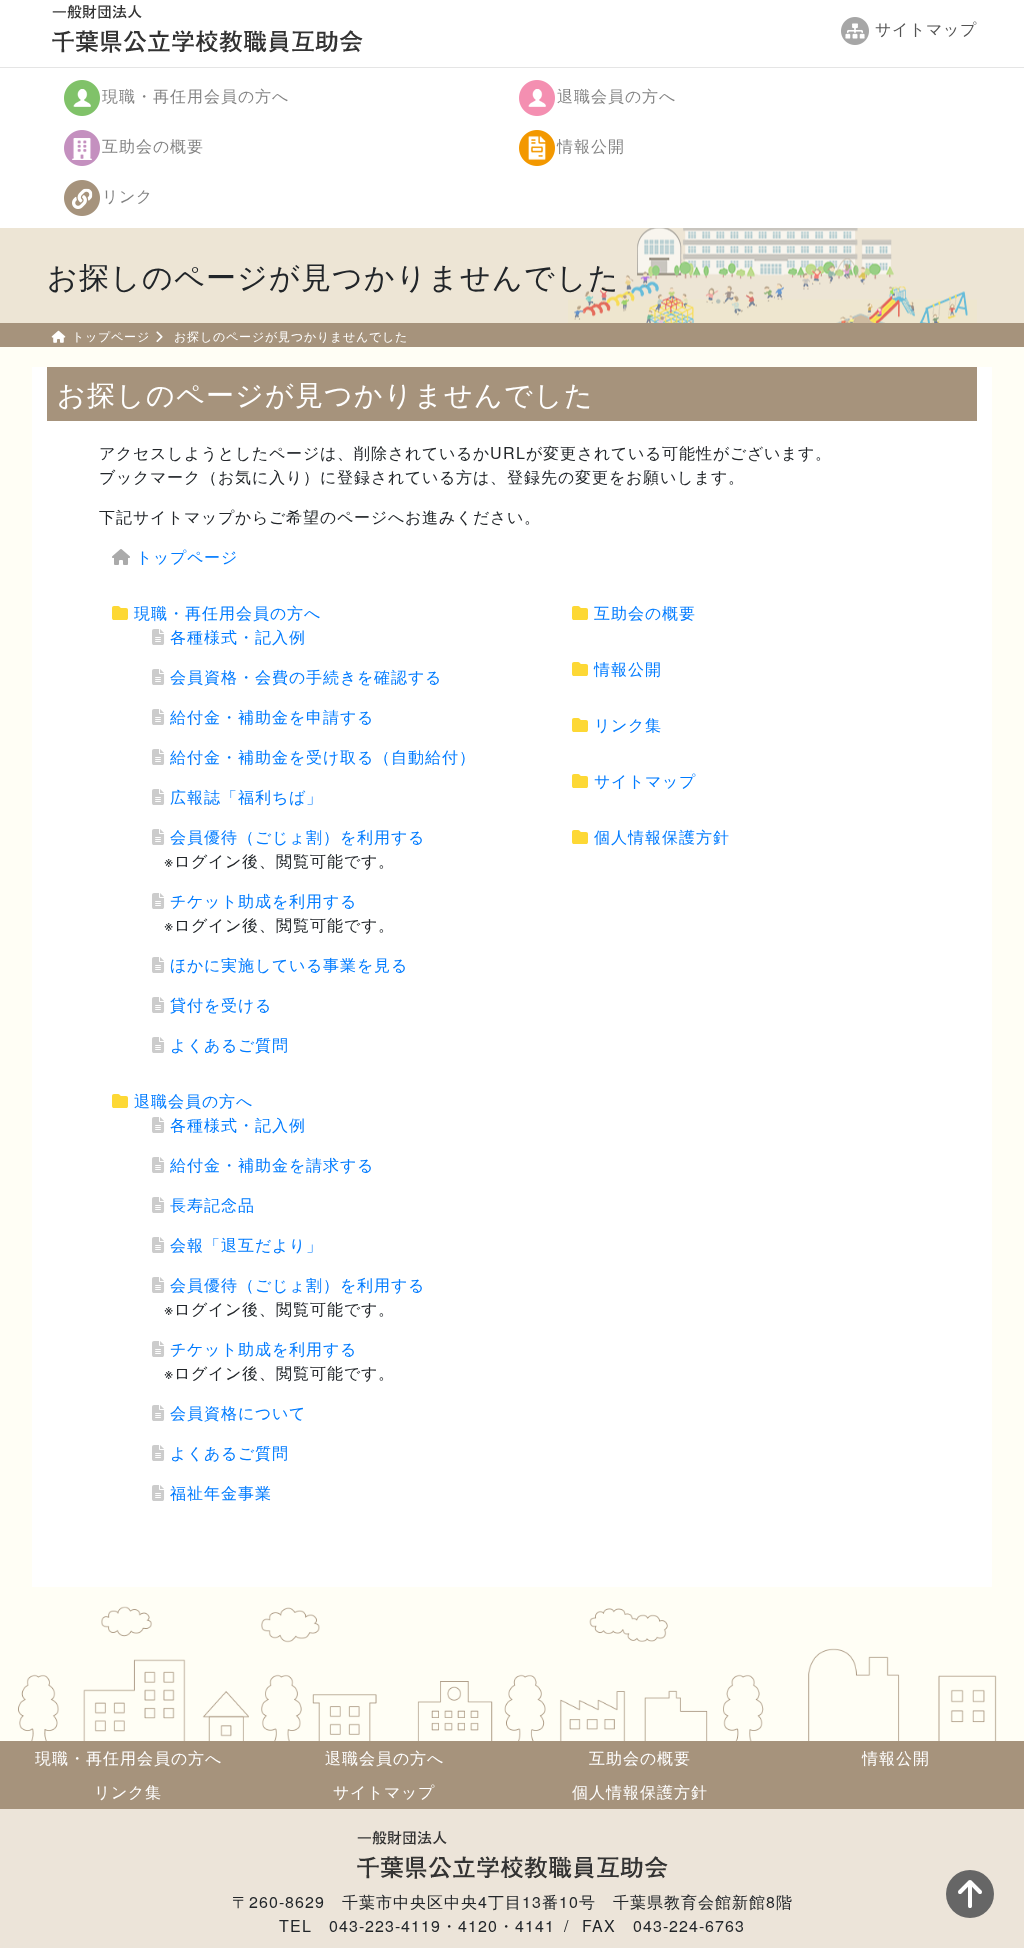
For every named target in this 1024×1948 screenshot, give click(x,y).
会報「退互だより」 (246, 1244)
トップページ (111, 335)
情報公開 (591, 145)
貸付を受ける (221, 1004)
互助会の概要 (153, 145)
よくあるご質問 (229, 1044)
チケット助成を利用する (263, 900)
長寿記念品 (212, 1204)
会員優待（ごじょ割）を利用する (297, 836)
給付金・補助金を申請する (272, 716)
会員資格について (238, 1412)
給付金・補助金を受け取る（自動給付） (323, 756)
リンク (127, 195)
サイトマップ (645, 780)
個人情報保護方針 (662, 836)
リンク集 (628, 724)
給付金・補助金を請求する (272, 1164)
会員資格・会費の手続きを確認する (306, 676)
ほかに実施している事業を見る (289, 964)
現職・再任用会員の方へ (195, 95)
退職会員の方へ (616, 95)
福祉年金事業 (221, 1492)
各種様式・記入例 (238, 636)
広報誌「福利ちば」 (246, 796)
